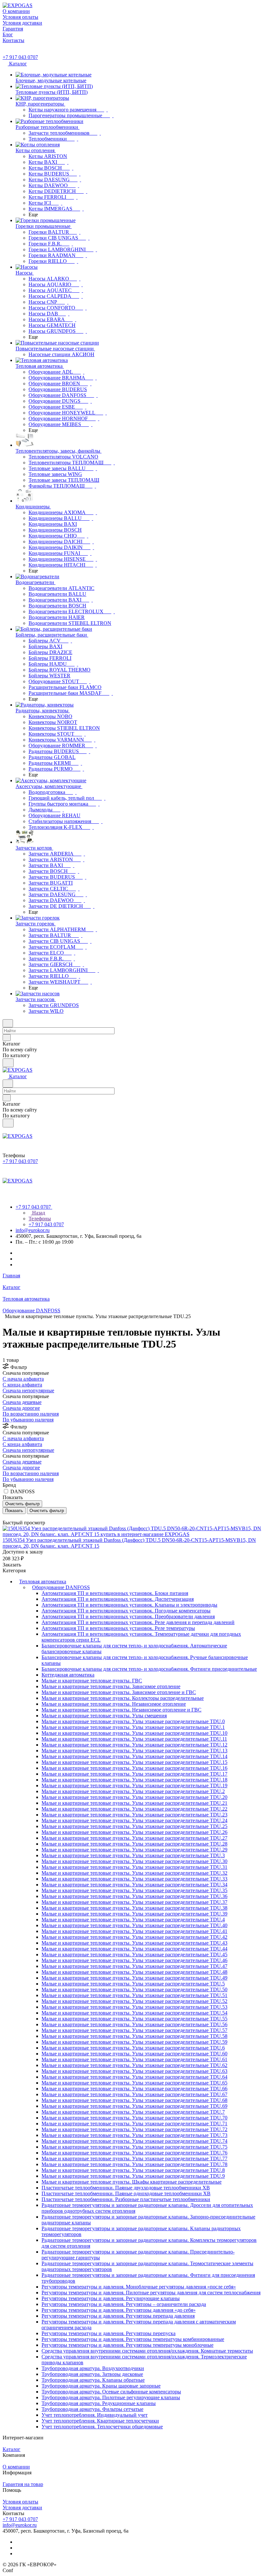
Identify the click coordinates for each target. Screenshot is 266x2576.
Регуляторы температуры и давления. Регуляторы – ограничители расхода (124, 2304)
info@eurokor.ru (33, 1230)
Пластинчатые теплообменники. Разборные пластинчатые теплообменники (126, 2199)
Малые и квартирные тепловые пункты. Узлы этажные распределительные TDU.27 (134, 1838)
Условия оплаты (20, 2502)
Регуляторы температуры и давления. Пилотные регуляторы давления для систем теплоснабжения (151, 2293)
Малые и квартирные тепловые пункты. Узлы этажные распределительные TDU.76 (134, 2153)
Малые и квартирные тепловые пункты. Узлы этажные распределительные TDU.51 (134, 1995)
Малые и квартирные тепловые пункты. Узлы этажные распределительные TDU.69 (134, 2106)
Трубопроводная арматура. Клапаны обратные (93, 2380)
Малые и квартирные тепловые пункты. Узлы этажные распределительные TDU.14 (134, 1756)
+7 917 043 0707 (20, 57)
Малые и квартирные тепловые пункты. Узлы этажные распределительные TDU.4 (133, 1920)
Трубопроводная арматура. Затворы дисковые (92, 2374)
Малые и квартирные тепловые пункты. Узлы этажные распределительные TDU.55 (134, 2019)
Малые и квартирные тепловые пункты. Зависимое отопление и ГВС (119, 1692)
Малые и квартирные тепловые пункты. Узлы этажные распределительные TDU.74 (134, 2141)
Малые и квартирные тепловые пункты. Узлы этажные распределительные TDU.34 (134, 1885)
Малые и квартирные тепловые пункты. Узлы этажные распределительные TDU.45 (134, 1955)
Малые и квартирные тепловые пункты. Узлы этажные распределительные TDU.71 (134, 2124)
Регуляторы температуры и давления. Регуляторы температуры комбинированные (133, 2339)
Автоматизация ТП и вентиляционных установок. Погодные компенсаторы (126, 1611)
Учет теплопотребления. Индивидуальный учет (95, 2415)
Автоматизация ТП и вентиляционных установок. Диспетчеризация (118, 1599)
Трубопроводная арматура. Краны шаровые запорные (101, 2386)
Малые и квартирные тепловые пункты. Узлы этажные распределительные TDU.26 (134, 1832)
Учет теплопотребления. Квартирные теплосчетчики (100, 2421)
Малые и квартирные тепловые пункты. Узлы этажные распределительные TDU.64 (134, 2077)
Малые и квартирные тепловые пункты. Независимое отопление (114, 1704)
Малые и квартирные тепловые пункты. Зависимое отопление (111, 1686)
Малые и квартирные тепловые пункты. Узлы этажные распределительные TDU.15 (134, 1762)
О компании (16, 2467)
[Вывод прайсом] (13, 1517)
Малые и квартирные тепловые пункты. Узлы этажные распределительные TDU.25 (134, 1826)
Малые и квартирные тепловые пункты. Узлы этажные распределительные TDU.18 (134, 1780)
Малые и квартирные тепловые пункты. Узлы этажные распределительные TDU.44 (134, 1949)
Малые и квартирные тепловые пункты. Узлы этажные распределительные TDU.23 (134, 1815)
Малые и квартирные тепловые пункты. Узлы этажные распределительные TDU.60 (134, 2054)
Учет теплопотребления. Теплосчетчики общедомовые (102, 2427)
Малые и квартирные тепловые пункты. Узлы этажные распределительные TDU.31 (134, 1867)
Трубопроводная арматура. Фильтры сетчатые (92, 2409)
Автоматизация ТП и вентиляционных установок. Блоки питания (115, 1593)
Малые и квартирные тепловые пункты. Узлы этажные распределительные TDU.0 (133, 1721)
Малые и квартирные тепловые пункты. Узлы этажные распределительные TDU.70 (134, 2118)
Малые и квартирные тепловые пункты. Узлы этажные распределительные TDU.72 (134, 2129)
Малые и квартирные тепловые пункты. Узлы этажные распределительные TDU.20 (134, 1797)
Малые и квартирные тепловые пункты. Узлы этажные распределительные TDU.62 (134, 2065)
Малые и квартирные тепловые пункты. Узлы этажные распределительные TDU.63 (134, 2071)
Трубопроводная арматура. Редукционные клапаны (99, 2403)
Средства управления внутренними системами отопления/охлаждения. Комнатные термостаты (147, 2351)
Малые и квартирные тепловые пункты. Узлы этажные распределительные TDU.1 (133, 1727)
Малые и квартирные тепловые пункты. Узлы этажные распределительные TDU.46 (134, 1960)
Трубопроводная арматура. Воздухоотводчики (93, 2368)
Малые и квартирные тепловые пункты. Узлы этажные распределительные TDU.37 (134, 1902)
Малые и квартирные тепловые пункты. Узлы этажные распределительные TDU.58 (134, 2036)
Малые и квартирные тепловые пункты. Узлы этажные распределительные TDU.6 (133, 2048)
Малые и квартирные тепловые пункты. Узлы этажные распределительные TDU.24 (134, 1820)
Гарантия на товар (23, 2484)
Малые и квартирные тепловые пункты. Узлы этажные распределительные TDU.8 (133, 2170)
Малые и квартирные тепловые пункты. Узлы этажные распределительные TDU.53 (134, 2007)
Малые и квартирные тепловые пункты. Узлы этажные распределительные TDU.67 (134, 2094)
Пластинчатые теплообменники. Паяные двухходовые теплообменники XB (126, 2188)
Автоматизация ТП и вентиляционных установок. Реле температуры (118, 1628)
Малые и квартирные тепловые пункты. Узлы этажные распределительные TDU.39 (134, 1914)
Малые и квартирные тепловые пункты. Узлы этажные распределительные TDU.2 (133, 1791)
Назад (38, 1213)
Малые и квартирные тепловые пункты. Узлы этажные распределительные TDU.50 (134, 1989)
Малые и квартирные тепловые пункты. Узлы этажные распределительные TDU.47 (134, 1966)
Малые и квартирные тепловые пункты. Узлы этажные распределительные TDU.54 (134, 2013)
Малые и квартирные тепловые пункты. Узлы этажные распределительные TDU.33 (134, 1879)
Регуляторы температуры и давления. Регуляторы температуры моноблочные (127, 2345)
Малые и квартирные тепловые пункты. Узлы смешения (104, 1716)
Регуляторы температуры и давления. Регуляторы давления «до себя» (119, 2310)
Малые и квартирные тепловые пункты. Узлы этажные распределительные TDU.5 (133, 1984)
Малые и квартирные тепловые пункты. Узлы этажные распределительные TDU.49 (134, 1978)
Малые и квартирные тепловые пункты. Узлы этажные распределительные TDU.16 (134, 1768)
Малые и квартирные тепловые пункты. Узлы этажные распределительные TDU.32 (134, 1873)
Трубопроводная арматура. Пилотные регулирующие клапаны (111, 2397)
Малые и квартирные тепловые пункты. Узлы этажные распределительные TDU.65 (134, 2083)
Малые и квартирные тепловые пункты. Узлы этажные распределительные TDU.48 (134, 1972)
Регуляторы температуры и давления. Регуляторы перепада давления (118, 2316)
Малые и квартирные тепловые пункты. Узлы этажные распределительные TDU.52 (134, 2001)
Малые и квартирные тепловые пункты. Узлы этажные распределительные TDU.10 (134, 1733)
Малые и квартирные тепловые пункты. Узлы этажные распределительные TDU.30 (134, 1861)
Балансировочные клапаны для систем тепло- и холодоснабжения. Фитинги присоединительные (149, 1669)
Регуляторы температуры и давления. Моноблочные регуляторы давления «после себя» (139, 2287)
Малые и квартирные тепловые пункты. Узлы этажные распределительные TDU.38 (134, 1908)
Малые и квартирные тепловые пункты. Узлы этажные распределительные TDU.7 (133, 2112)
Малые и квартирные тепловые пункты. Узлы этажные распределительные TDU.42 (134, 1937)
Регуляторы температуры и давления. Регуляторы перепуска (109, 2333)
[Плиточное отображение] (4, 1517)
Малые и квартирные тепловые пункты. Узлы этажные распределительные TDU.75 (134, 2147)
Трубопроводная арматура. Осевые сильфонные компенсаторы (111, 2392)
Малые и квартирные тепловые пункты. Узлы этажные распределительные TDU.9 (133, 2176)
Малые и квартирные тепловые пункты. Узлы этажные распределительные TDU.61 (134, 2059)
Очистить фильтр (47, 1511)
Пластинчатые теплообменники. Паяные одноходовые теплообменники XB (126, 2193)
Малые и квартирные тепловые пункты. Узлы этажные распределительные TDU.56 (134, 2024)
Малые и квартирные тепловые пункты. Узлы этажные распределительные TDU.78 (134, 2164)
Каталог (12, 2449)
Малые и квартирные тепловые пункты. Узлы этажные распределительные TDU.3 (133, 1855)
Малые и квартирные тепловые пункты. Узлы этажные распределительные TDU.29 (134, 1850)
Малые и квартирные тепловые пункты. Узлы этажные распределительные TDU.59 (134, 2042)
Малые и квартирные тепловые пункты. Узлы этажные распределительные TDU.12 (134, 1745)
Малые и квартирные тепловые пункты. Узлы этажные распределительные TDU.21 (134, 1803)
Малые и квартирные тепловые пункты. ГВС (92, 1681)
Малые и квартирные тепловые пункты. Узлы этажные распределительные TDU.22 (134, 1809)
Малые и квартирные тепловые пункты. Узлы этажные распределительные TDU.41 (134, 1931)
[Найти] (8, 1063)
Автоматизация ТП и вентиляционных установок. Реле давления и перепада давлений (138, 1622)
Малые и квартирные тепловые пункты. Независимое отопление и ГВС (121, 1710)
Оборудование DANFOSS (61, 1587)
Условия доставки (22, 2508)
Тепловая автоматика (43, 1582)
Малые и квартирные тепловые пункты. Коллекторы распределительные (123, 1698)
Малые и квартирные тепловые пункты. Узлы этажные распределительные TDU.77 (134, 2158)
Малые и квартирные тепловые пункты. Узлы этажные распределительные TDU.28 (134, 1844)
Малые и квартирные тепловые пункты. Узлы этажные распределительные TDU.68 (134, 2100)
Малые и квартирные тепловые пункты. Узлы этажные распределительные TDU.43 (134, 1943)
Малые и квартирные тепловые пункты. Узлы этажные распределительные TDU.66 (134, 2089)
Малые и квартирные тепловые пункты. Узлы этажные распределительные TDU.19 (134, 1785)
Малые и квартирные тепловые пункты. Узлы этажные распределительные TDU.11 (134, 1739)
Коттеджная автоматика (68, 1675)
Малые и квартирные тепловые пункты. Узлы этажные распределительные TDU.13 (134, 1751)
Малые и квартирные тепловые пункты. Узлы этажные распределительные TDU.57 (134, 2030)
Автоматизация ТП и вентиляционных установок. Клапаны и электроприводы (129, 1605)
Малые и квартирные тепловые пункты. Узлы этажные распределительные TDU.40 (134, 1925)
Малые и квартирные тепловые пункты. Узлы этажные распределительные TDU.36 (134, 1896)
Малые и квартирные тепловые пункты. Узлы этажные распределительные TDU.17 (134, 1774)
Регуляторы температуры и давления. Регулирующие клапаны (111, 2298)
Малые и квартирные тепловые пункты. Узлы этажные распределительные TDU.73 (134, 2135)
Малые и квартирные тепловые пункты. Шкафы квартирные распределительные (132, 2182)
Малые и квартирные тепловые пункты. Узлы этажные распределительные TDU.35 (134, 1890)
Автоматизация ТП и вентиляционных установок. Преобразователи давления (128, 1616)
